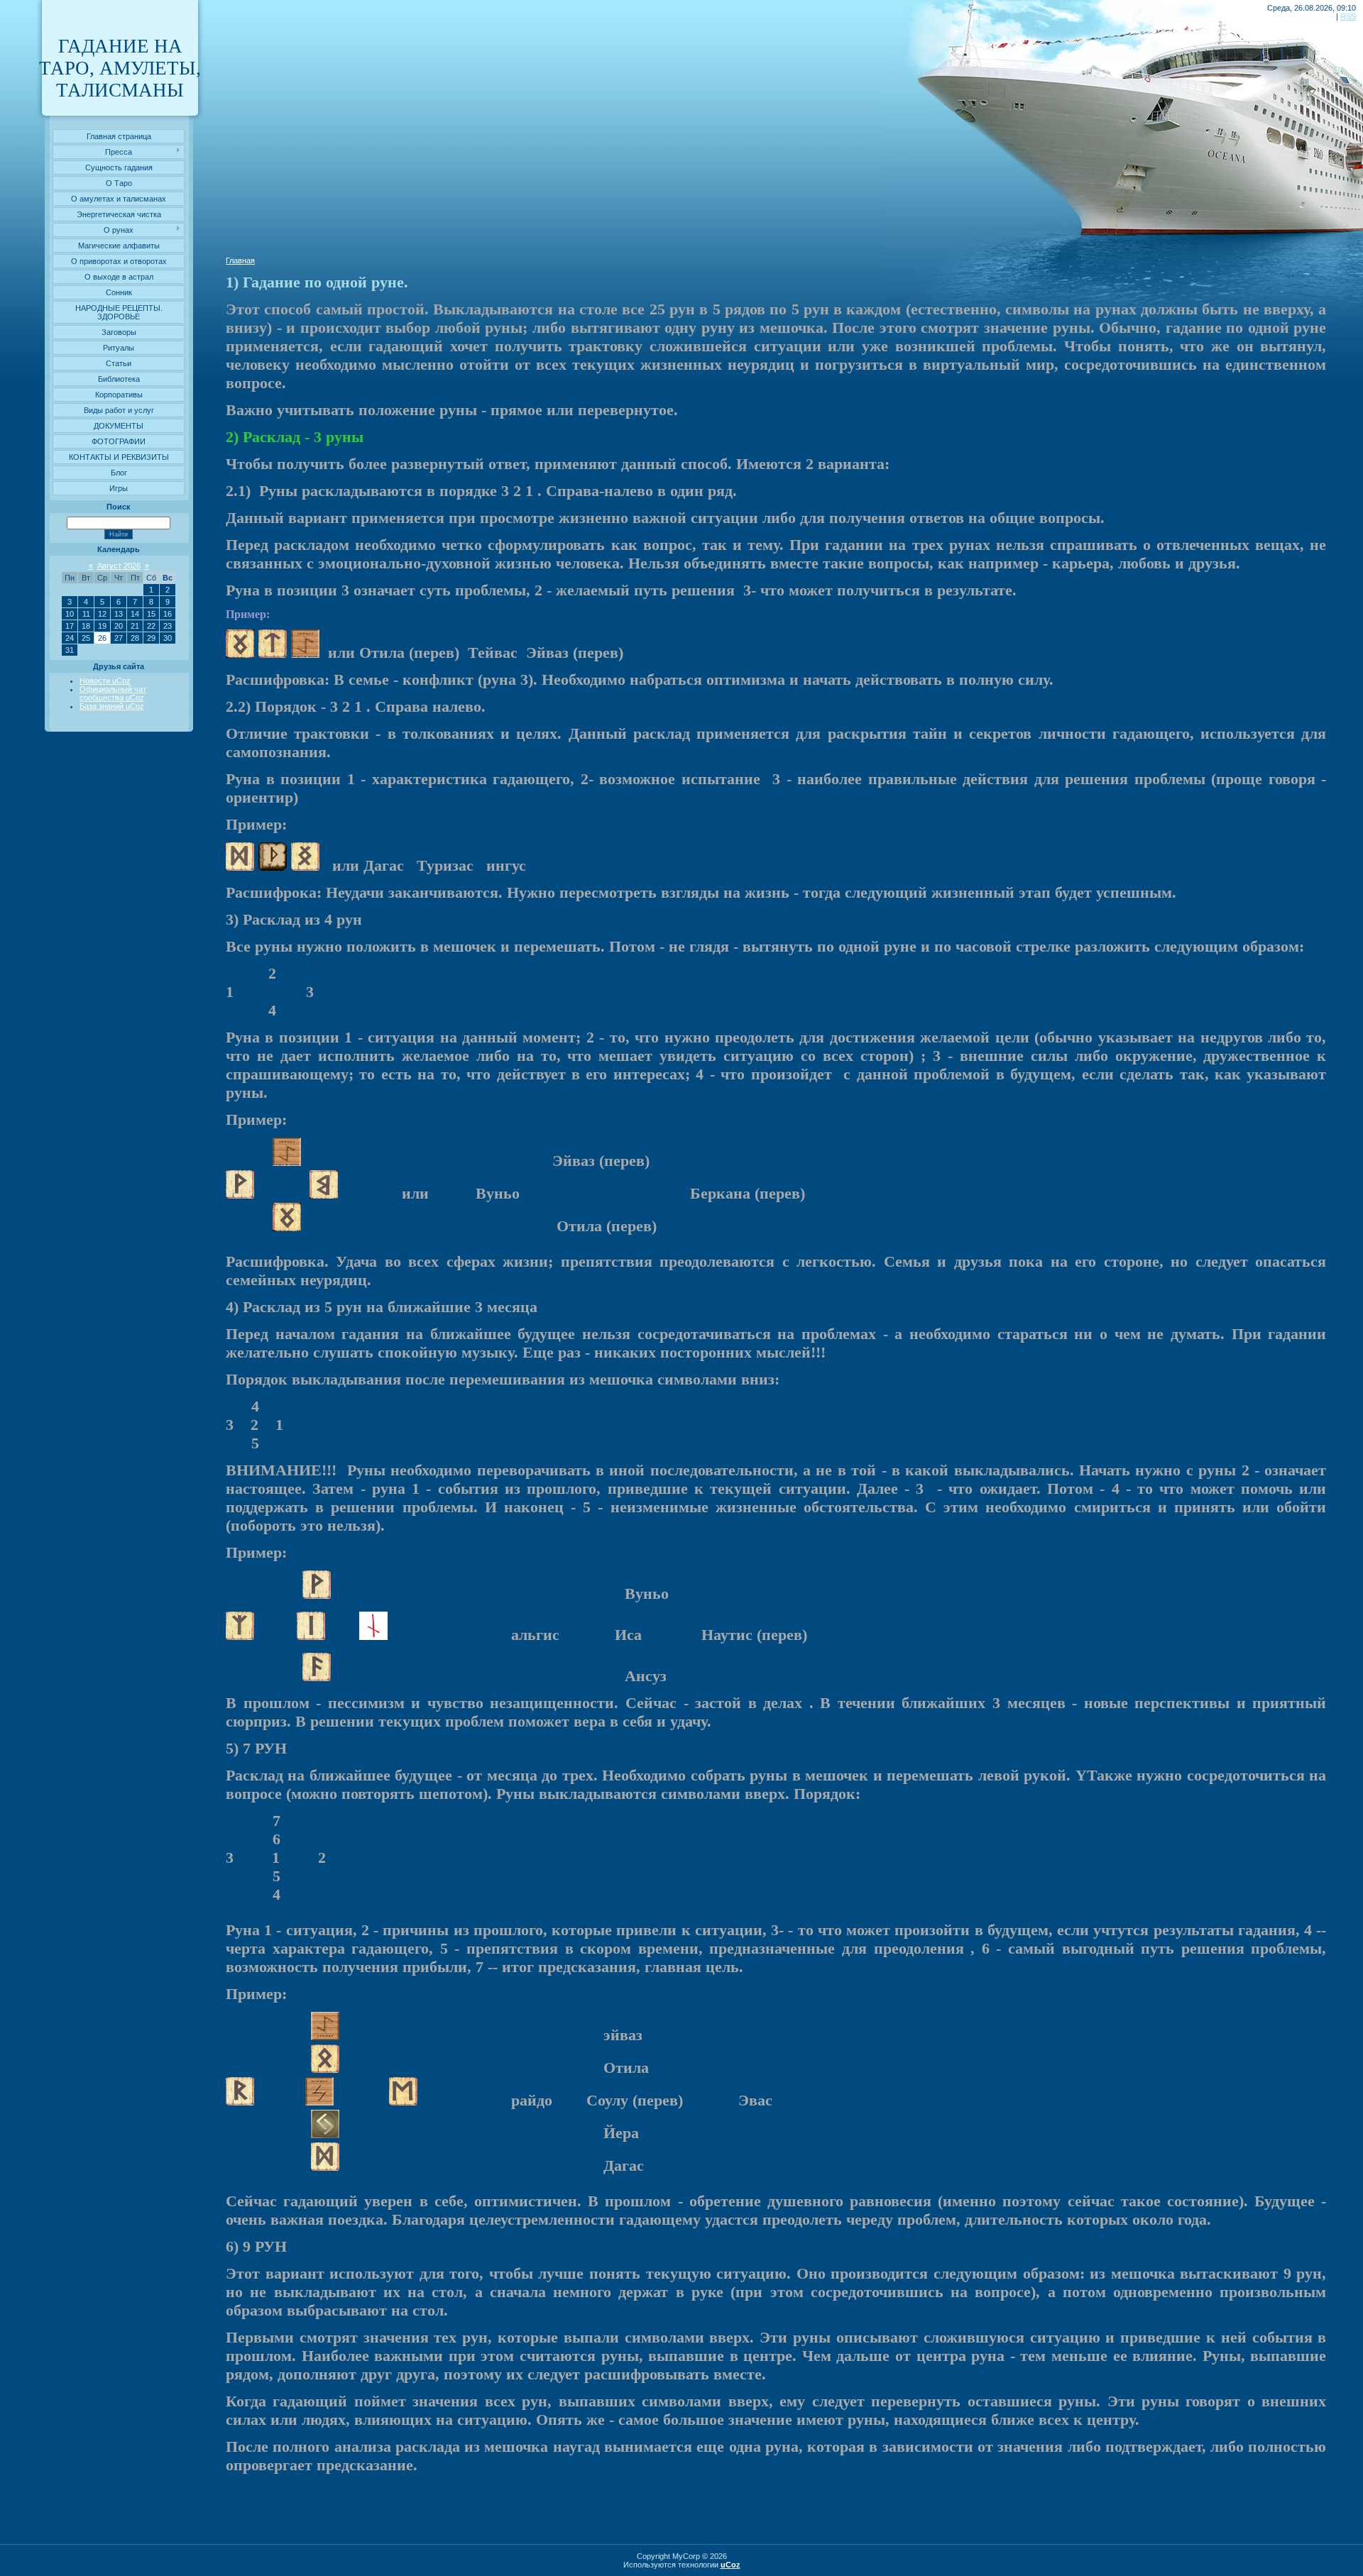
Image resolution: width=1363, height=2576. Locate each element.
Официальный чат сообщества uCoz (113, 693)
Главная (240, 260)
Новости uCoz (105, 681)
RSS (1348, 16)
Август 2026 (119, 566)
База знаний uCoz (112, 706)
